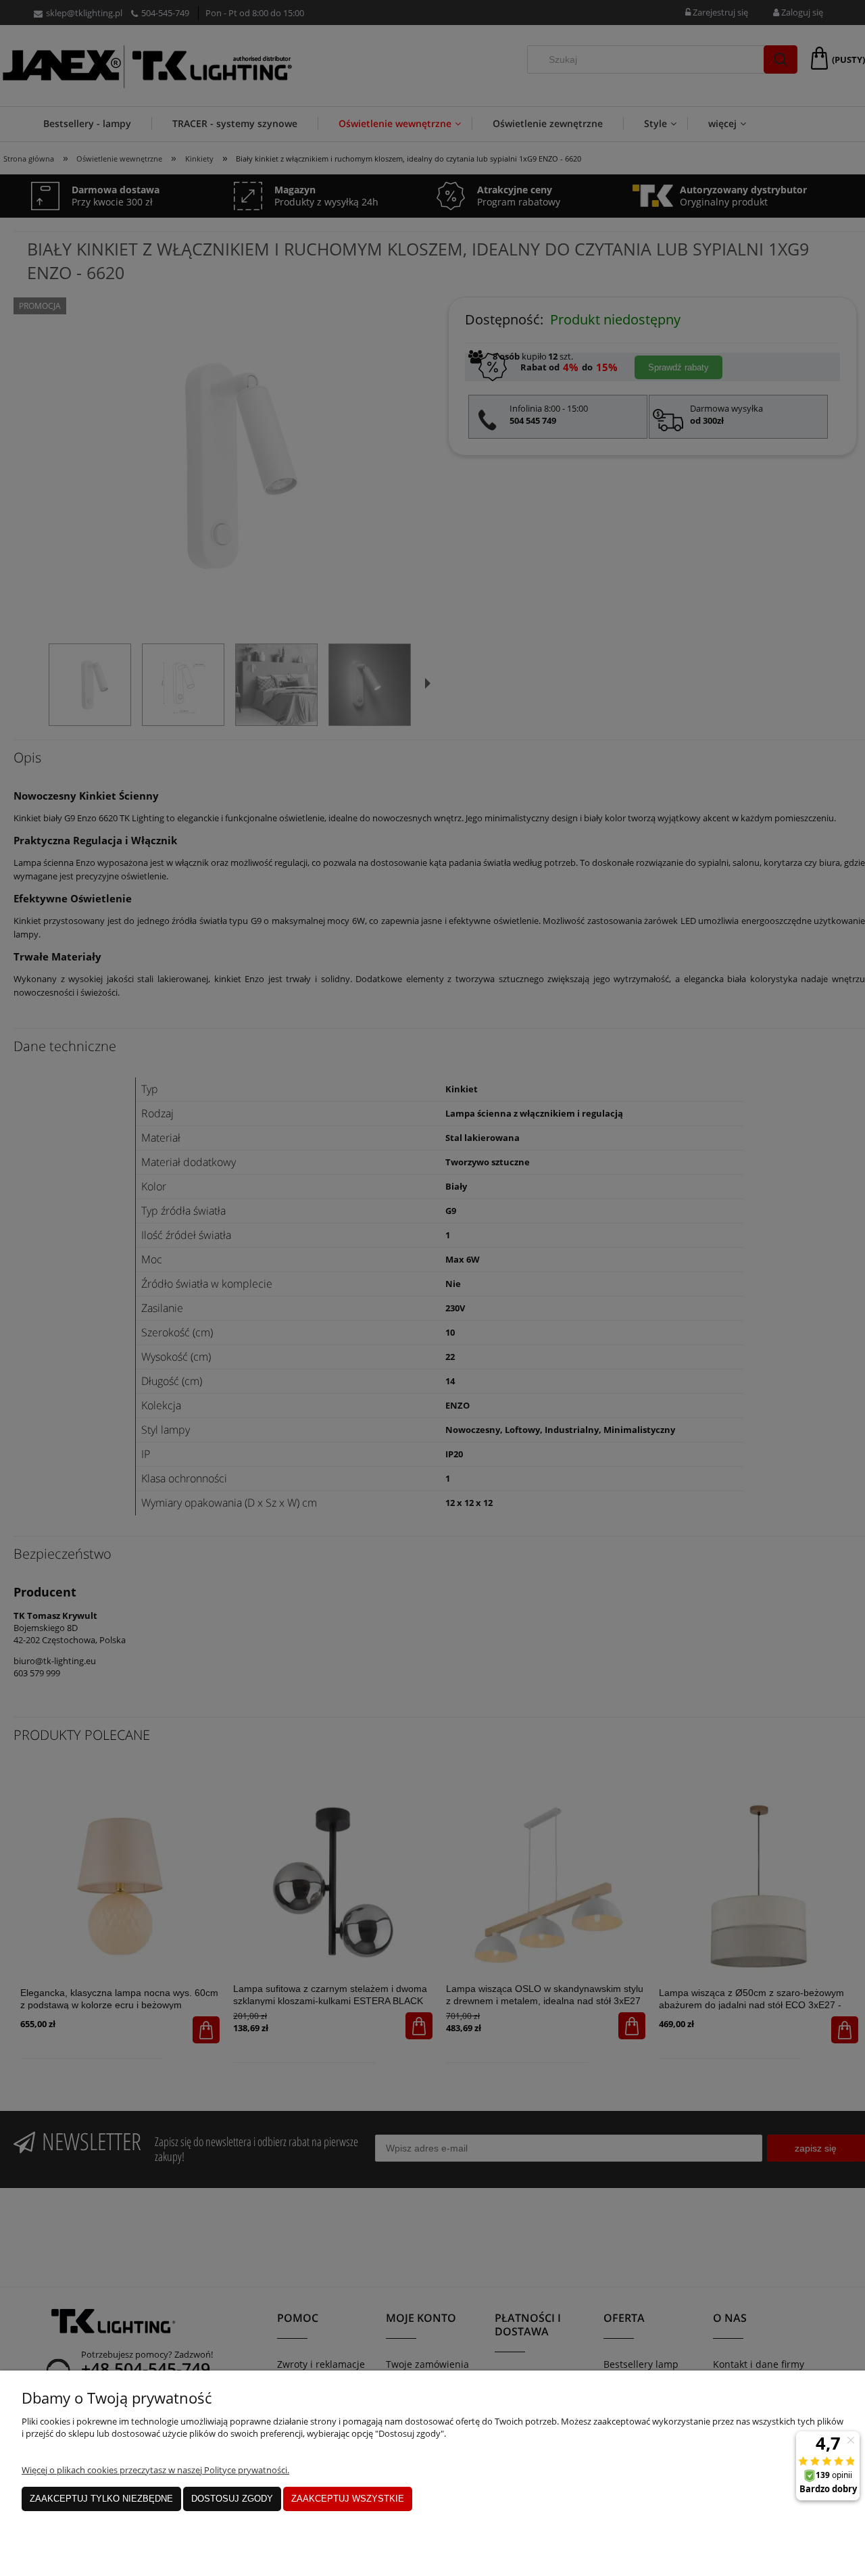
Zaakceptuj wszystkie (348, 2499)
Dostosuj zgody (232, 2499)
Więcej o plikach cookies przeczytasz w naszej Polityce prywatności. (155, 2470)
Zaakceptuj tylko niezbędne (101, 2499)
